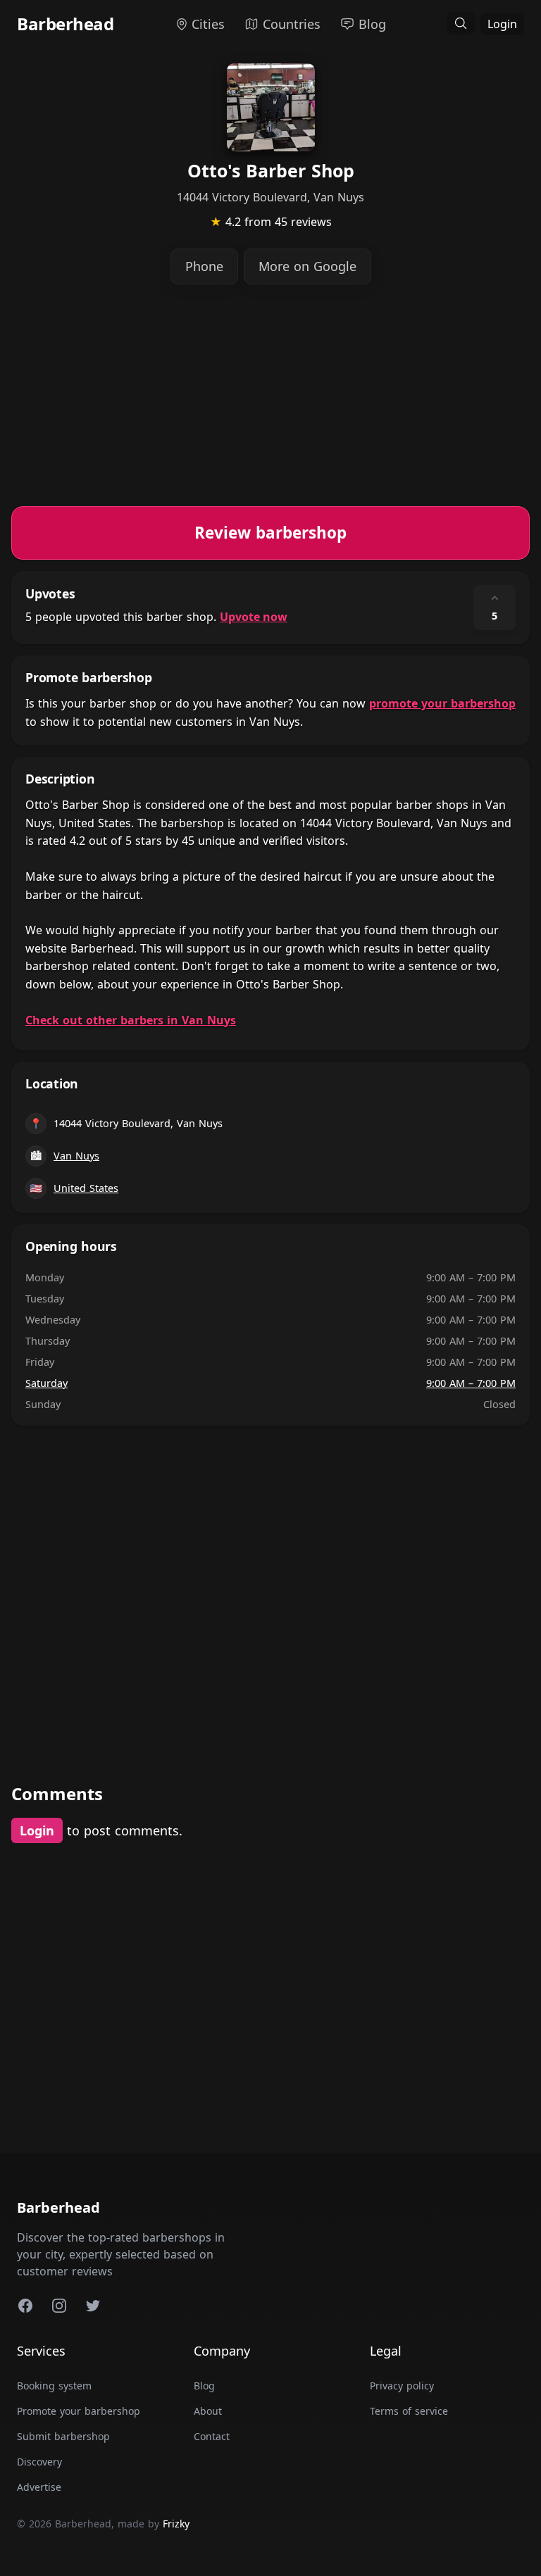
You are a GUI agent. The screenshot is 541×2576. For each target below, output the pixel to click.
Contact (212, 2436)
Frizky (176, 2524)
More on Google (307, 266)
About (208, 2411)
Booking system (54, 2386)
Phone (204, 266)
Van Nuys (76, 1156)
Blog (204, 2386)
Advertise (39, 2487)
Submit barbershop (63, 2436)
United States (86, 1188)
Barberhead (65, 24)
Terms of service (409, 2411)
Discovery (39, 2462)
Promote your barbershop (79, 2411)
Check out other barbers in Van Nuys (131, 1020)
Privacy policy (402, 2386)
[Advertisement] (270, 408)
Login (502, 24)
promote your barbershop (442, 703)
